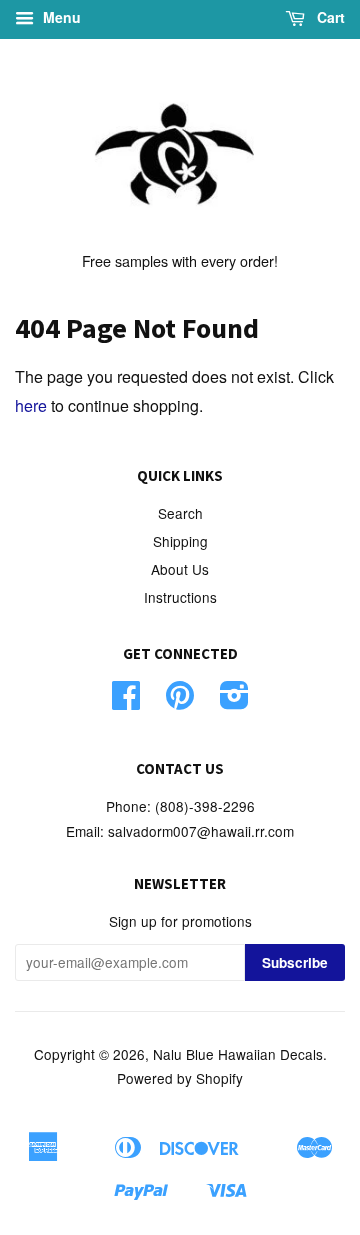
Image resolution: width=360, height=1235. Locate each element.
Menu (60, 17)
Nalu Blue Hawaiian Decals (238, 1054)
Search (180, 513)
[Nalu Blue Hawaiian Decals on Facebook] (126, 701)
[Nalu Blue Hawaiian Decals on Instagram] (234, 701)
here (31, 405)
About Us (180, 569)
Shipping (180, 541)
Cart (329, 17)
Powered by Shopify (180, 1078)
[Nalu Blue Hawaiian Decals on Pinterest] (180, 701)
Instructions (180, 597)
